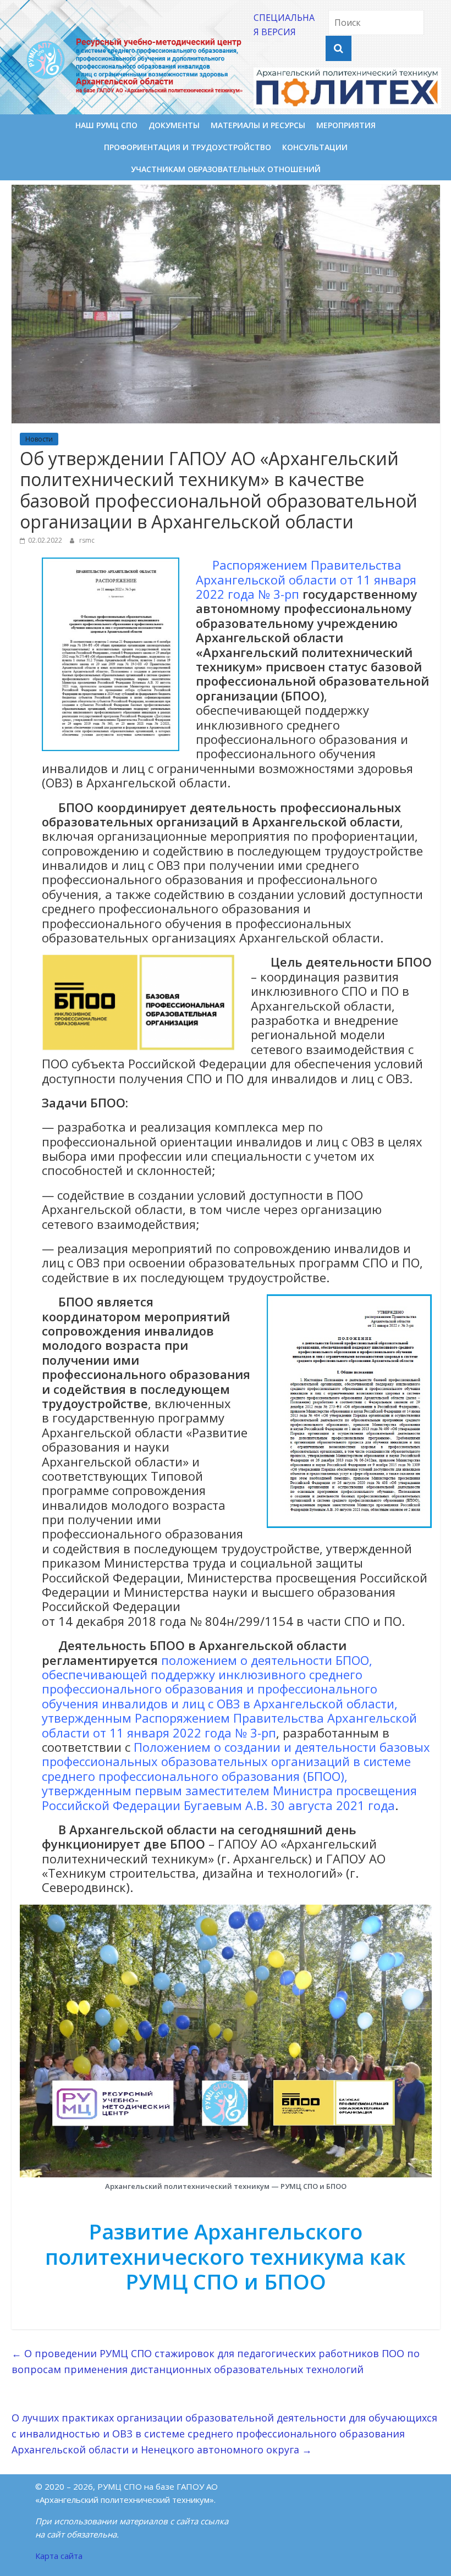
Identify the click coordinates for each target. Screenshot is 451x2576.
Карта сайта (59, 2556)
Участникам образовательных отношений (226, 169)
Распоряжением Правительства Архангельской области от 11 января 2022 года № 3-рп (306, 579)
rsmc (87, 540)
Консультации (315, 147)
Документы (174, 125)
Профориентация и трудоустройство (188, 147)
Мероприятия (346, 125)
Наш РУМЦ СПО (106, 125)
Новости (39, 439)
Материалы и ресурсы (258, 125)
